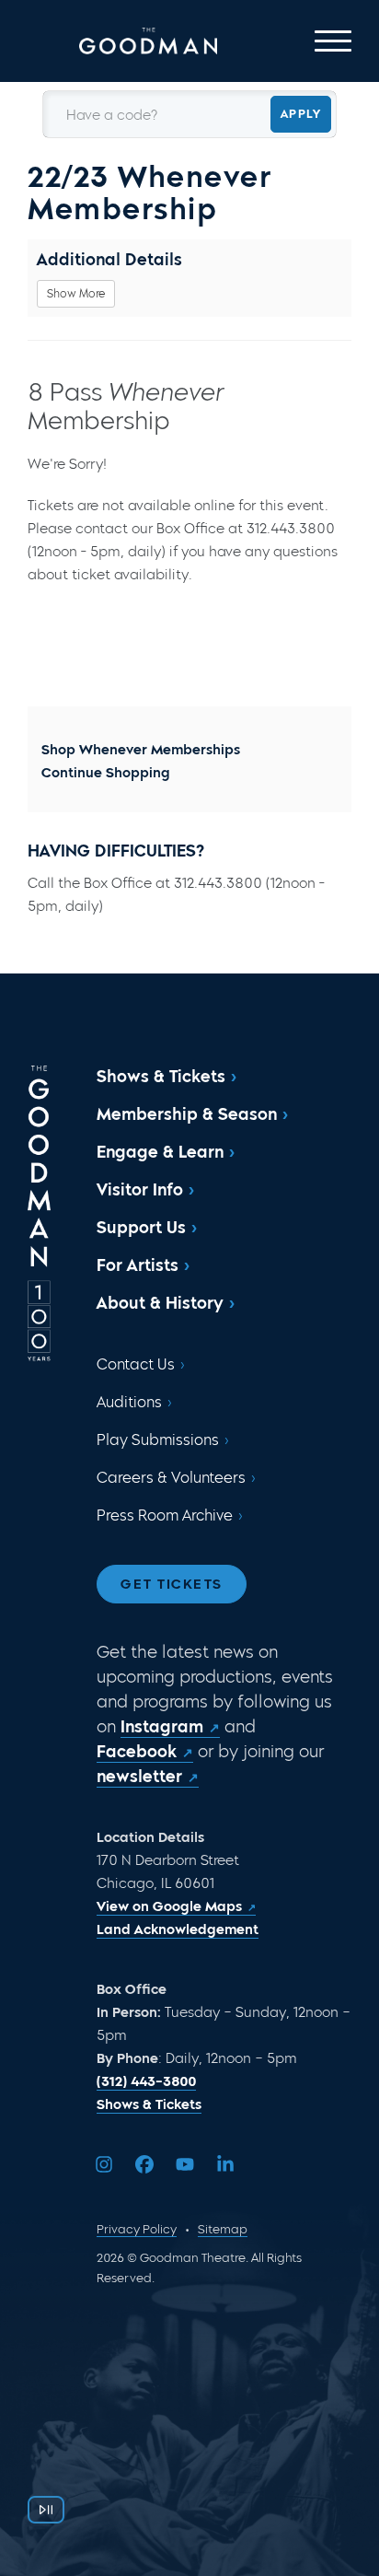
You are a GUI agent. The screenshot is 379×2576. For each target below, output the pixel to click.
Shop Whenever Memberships (141, 750)
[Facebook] (144, 2164)
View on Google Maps (169, 1906)
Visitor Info (140, 1190)
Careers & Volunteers (171, 1478)
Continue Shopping (106, 773)
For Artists (138, 1265)
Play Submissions (158, 1440)
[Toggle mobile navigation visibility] (333, 41)
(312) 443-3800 (146, 2081)
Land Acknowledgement (178, 1929)
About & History (160, 1303)
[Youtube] (185, 2164)
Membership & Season (187, 1114)
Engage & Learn (160, 1152)
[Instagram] (104, 2164)
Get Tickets (172, 1584)
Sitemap (223, 2229)
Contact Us (136, 1364)
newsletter (139, 1777)
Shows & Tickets (161, 1077)
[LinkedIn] (225, 2164)
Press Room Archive (165, 1515)
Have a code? (112, 116)
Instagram (162, 1727)
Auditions (129, 1402)
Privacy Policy (137, 2229)
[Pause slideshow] (46, 2510)
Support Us (141, 1228)
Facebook (137, 1752)
